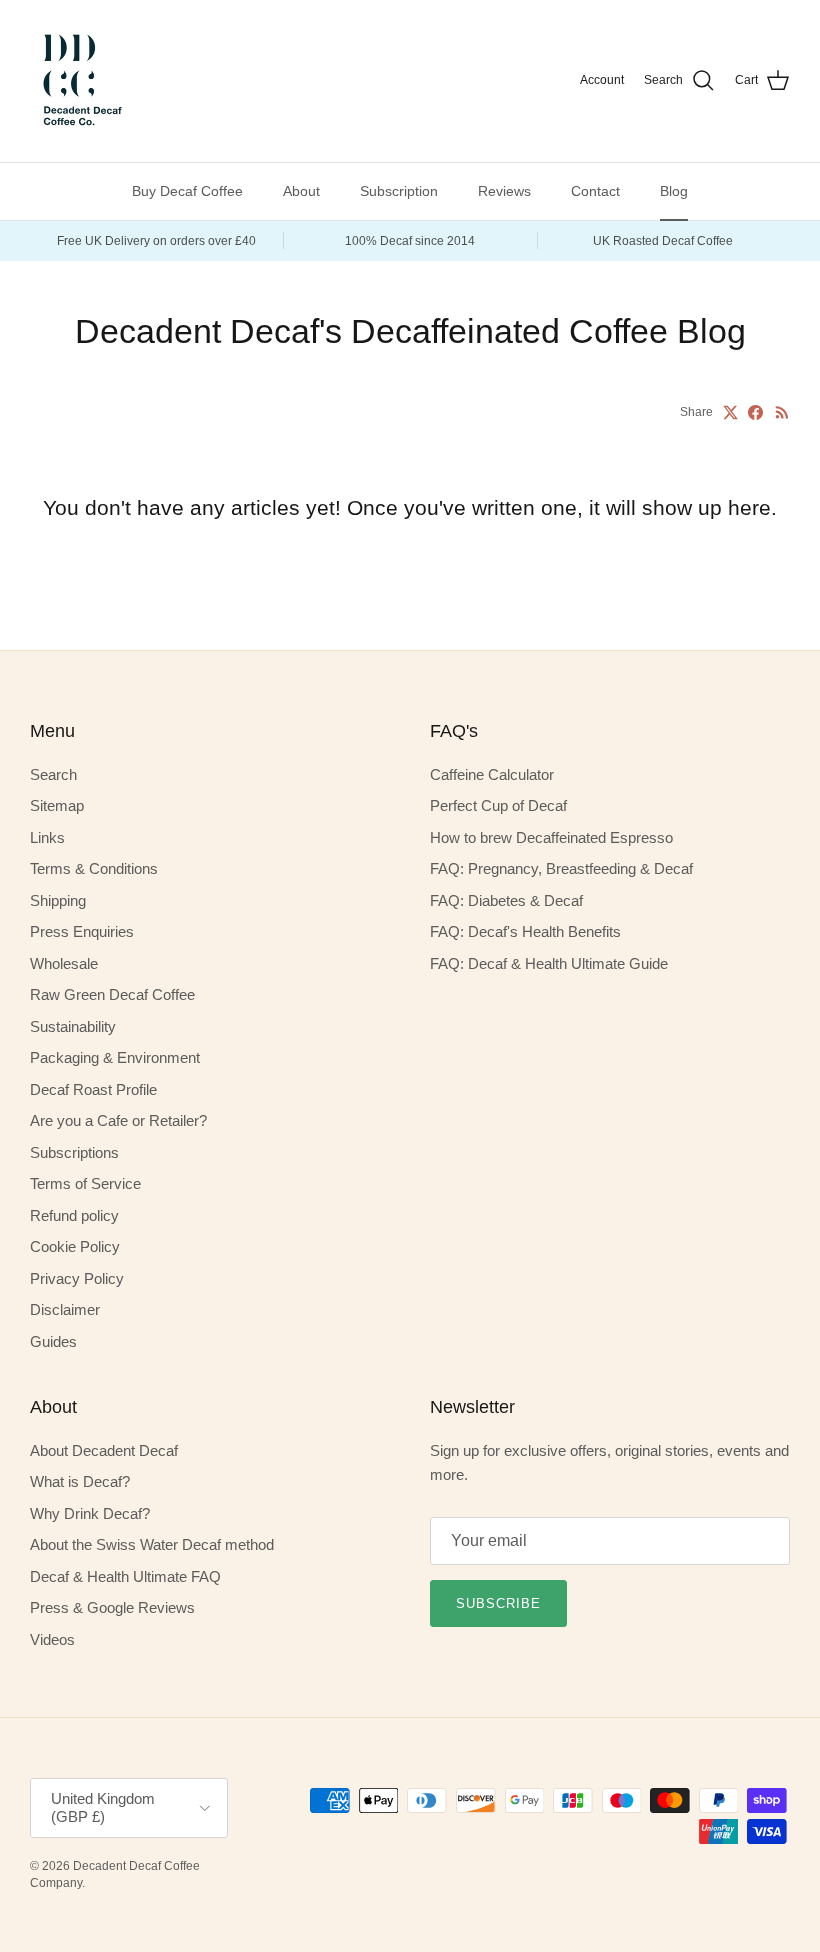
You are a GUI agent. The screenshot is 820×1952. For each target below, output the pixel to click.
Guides (53, 1341)
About (301, 191)
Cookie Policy (75, 1246)
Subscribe (498, 1603)
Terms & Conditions (94, 868)
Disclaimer (65, 1309)
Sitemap (57, 805)
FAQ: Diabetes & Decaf (506, 900)
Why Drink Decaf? (90, 1513)
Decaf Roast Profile (93, 1089)
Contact (595, 191)
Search (53, 774)
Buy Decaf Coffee (187, 191)
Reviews (504, 191)
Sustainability (73, 1026)
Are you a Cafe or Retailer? (118, 1120)
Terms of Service (85, 1183)
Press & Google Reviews (112, 1607)
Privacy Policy (77, 1278)
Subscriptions (74, 1152)
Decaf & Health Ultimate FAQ (125, 1576)
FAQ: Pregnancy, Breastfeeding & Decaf (561, 868)
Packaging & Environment (115, 1057)
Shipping (58, 900)
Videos (52, 1639)
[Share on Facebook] (755, 412)
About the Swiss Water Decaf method (152, 1544)
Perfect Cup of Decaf (498, 805)
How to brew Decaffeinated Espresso (551, 837)
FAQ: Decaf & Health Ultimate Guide (549, 963)
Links (47, 837)
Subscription (399, 191)
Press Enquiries (82, 931)
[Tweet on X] (730, 412)
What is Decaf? (80, 1481)
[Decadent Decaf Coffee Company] (80, 81)
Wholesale (64, 963)
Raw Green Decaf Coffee (112, 994)
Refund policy (74, 1215)
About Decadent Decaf (104, 1450)
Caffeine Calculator (492, 774)
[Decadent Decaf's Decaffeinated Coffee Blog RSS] (782, 412)
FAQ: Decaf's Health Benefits (525, 931)
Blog (674, 191)
